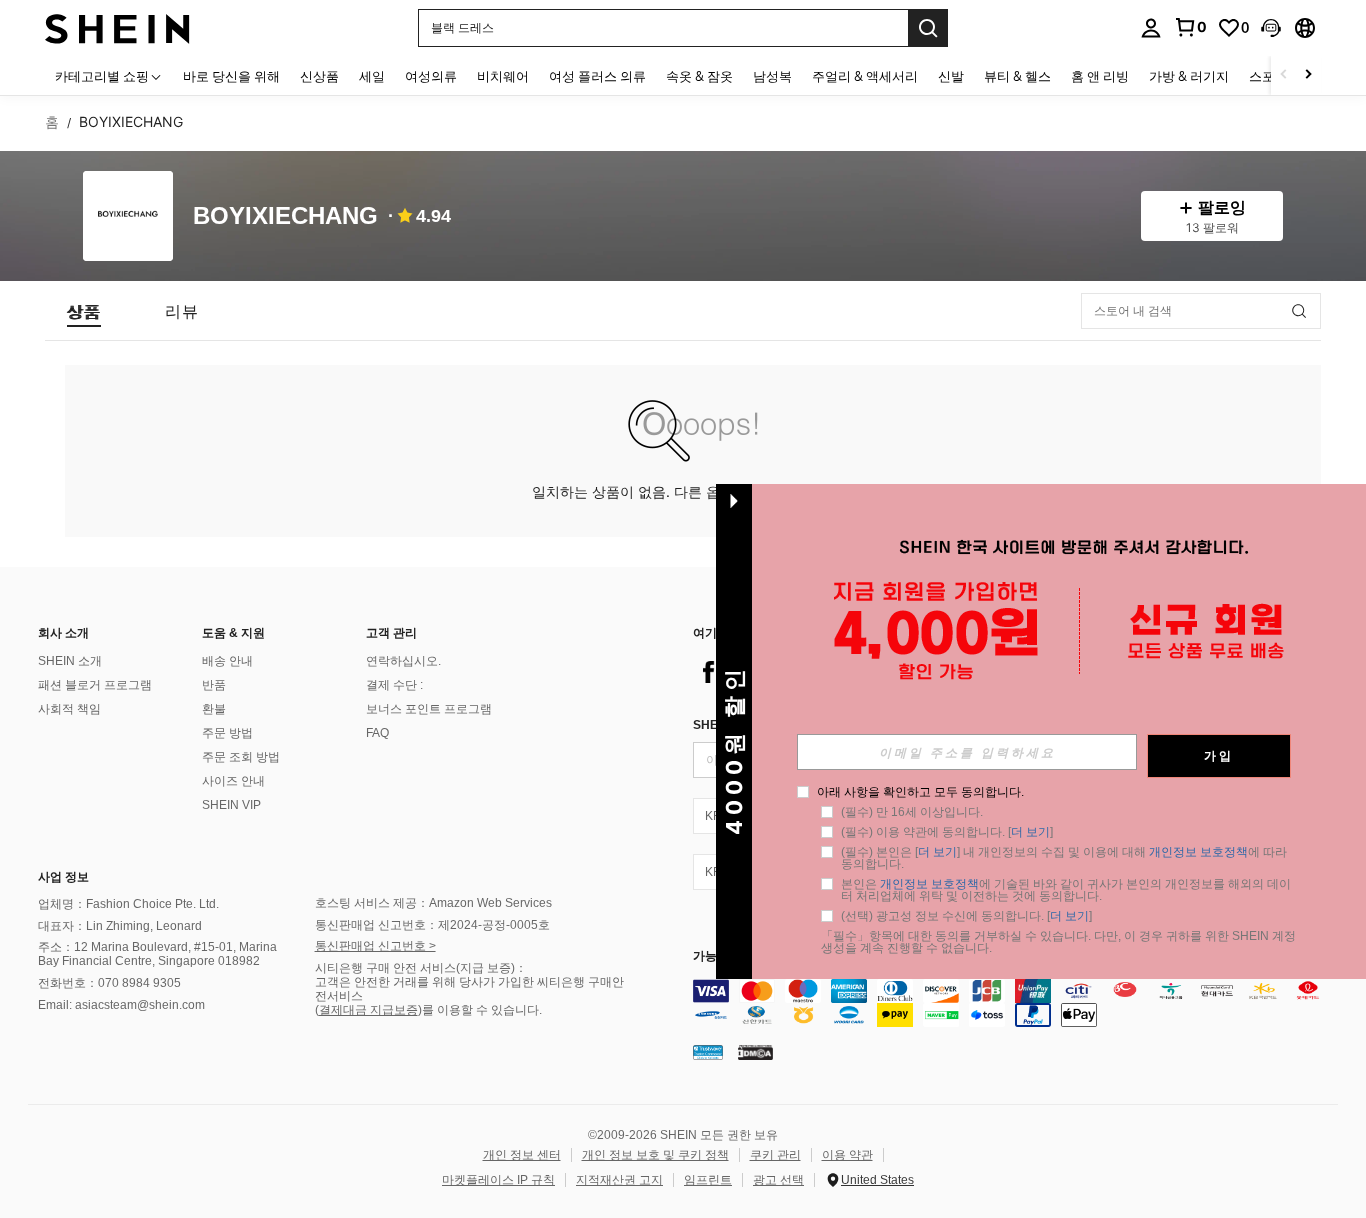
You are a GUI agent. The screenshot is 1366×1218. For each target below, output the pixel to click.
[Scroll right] (1308, 75)
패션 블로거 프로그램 (95, 685)
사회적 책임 (69, 709)
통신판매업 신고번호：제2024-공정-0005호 (432, 925)
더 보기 (1030, 832)
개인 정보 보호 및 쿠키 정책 (655, 1155)
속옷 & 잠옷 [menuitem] (699, 76)
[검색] (928, 28)
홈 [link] (52, 122)
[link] (1190, 27)
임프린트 (708, 1180)
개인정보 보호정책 (1198, 852)
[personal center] (1151, 28)
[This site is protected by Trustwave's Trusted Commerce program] (708, 1052)
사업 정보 (63, 877)
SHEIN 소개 (70, 661)
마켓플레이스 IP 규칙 (498, 1180)
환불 (214, 709)
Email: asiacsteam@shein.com (121, 1005)
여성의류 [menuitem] (431, 76)
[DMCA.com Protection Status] (755, 1052)
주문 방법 (227, 733)
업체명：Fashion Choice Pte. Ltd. (128, 904)
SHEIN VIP (231, 805)
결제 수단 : (394, 685)
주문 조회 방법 (241, 757)
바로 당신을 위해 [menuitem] (231, 76)
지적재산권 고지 (619, 1180)
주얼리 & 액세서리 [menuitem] (865, 76)
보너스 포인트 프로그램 (429, 709)
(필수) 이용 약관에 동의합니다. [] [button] (947, 832)
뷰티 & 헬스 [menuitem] (1017, 76)
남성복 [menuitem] (772, 76)
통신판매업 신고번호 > (375, 946)
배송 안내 (227, 661)
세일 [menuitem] (372, 76)
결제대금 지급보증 (368, 1010)
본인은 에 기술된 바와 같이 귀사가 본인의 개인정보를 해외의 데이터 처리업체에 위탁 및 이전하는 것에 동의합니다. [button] (1066, 890)
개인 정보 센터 (522, 1155)
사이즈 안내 (233, 781)
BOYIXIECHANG (285, 216)
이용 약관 (847, 1155)
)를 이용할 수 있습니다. (480, 1010)
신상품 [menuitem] (319, 76)
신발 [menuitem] (951, 76)
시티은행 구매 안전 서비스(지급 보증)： (421, 968)
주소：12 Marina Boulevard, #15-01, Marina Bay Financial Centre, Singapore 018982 (157, 954)
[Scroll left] (1284, 75)
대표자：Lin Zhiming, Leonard (120, 926)
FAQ (377, 733)
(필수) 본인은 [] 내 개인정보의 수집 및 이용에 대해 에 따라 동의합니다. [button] (1065, 858)
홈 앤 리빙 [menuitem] (1100, 76)
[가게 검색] (1299, 311)
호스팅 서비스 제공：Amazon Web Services (433, 903)
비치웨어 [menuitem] (503, 76)
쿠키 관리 (775, 1155)
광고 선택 (778, 1180)
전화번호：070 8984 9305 (109, 983)
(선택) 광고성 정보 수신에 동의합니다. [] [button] (966, 916)
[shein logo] (117, 27)
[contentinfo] (1020, 1003)
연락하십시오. (403, 661)
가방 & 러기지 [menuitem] (1189, 76)
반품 (214, 685)
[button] (1271, 28)
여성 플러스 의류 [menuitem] (597, 76)
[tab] (84, 311)
